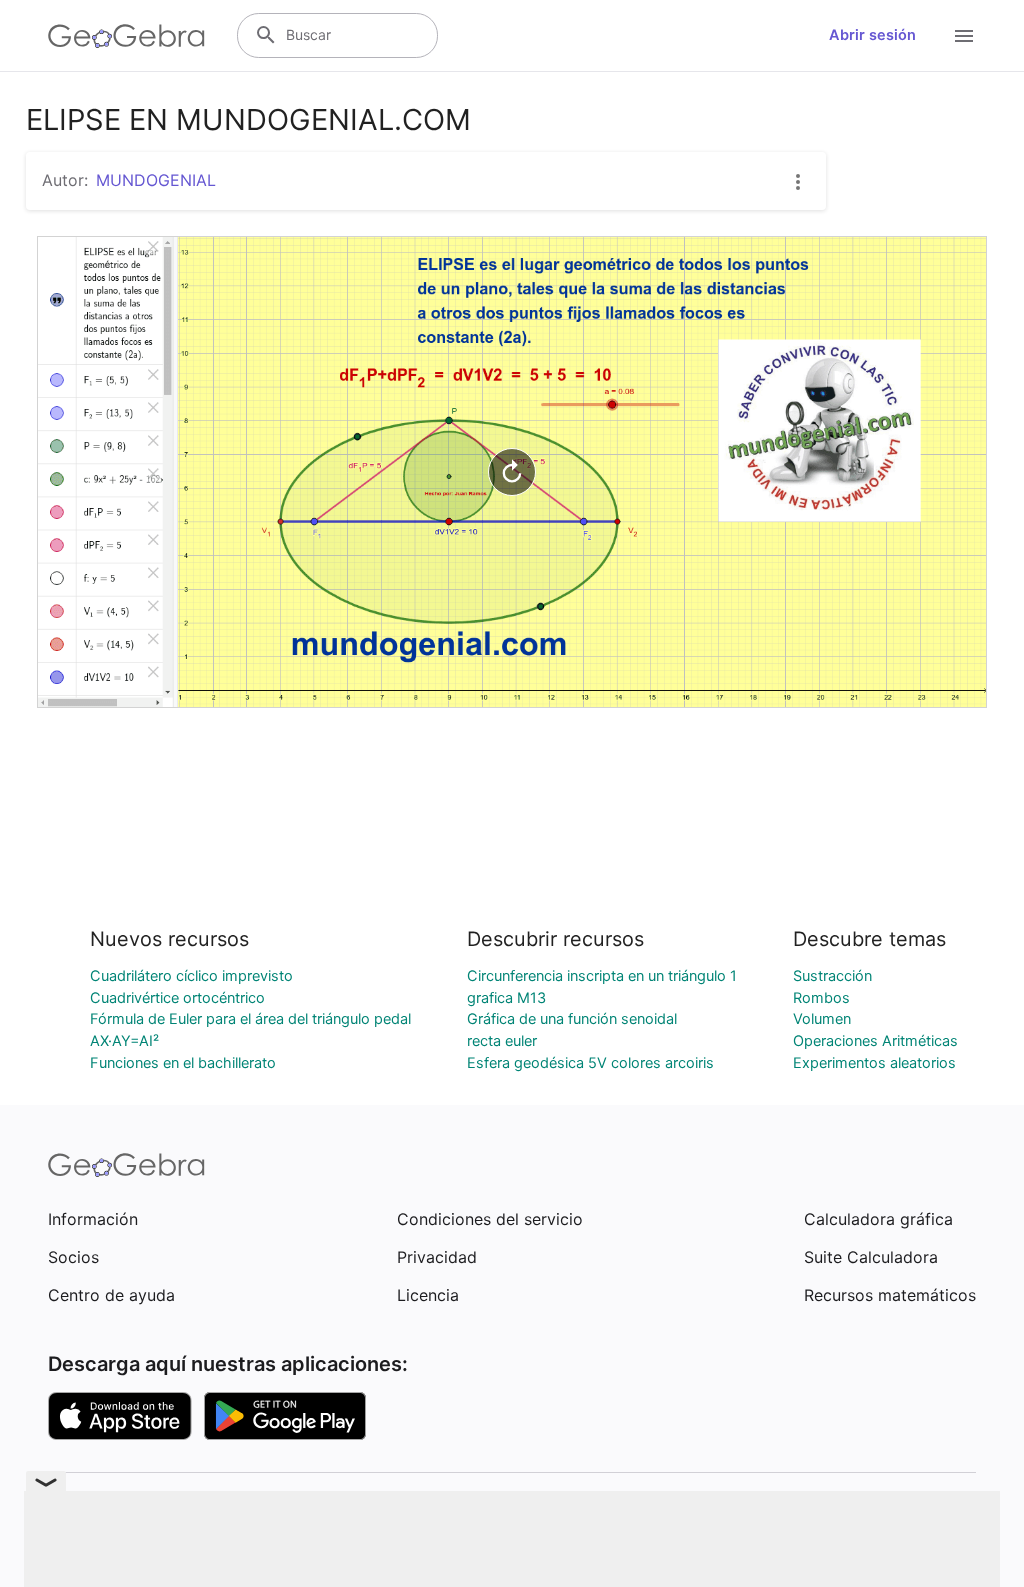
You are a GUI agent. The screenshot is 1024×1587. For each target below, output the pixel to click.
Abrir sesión (872, 35)
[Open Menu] (964, 36)
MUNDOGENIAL (156, 180)
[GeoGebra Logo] (126, 36)
